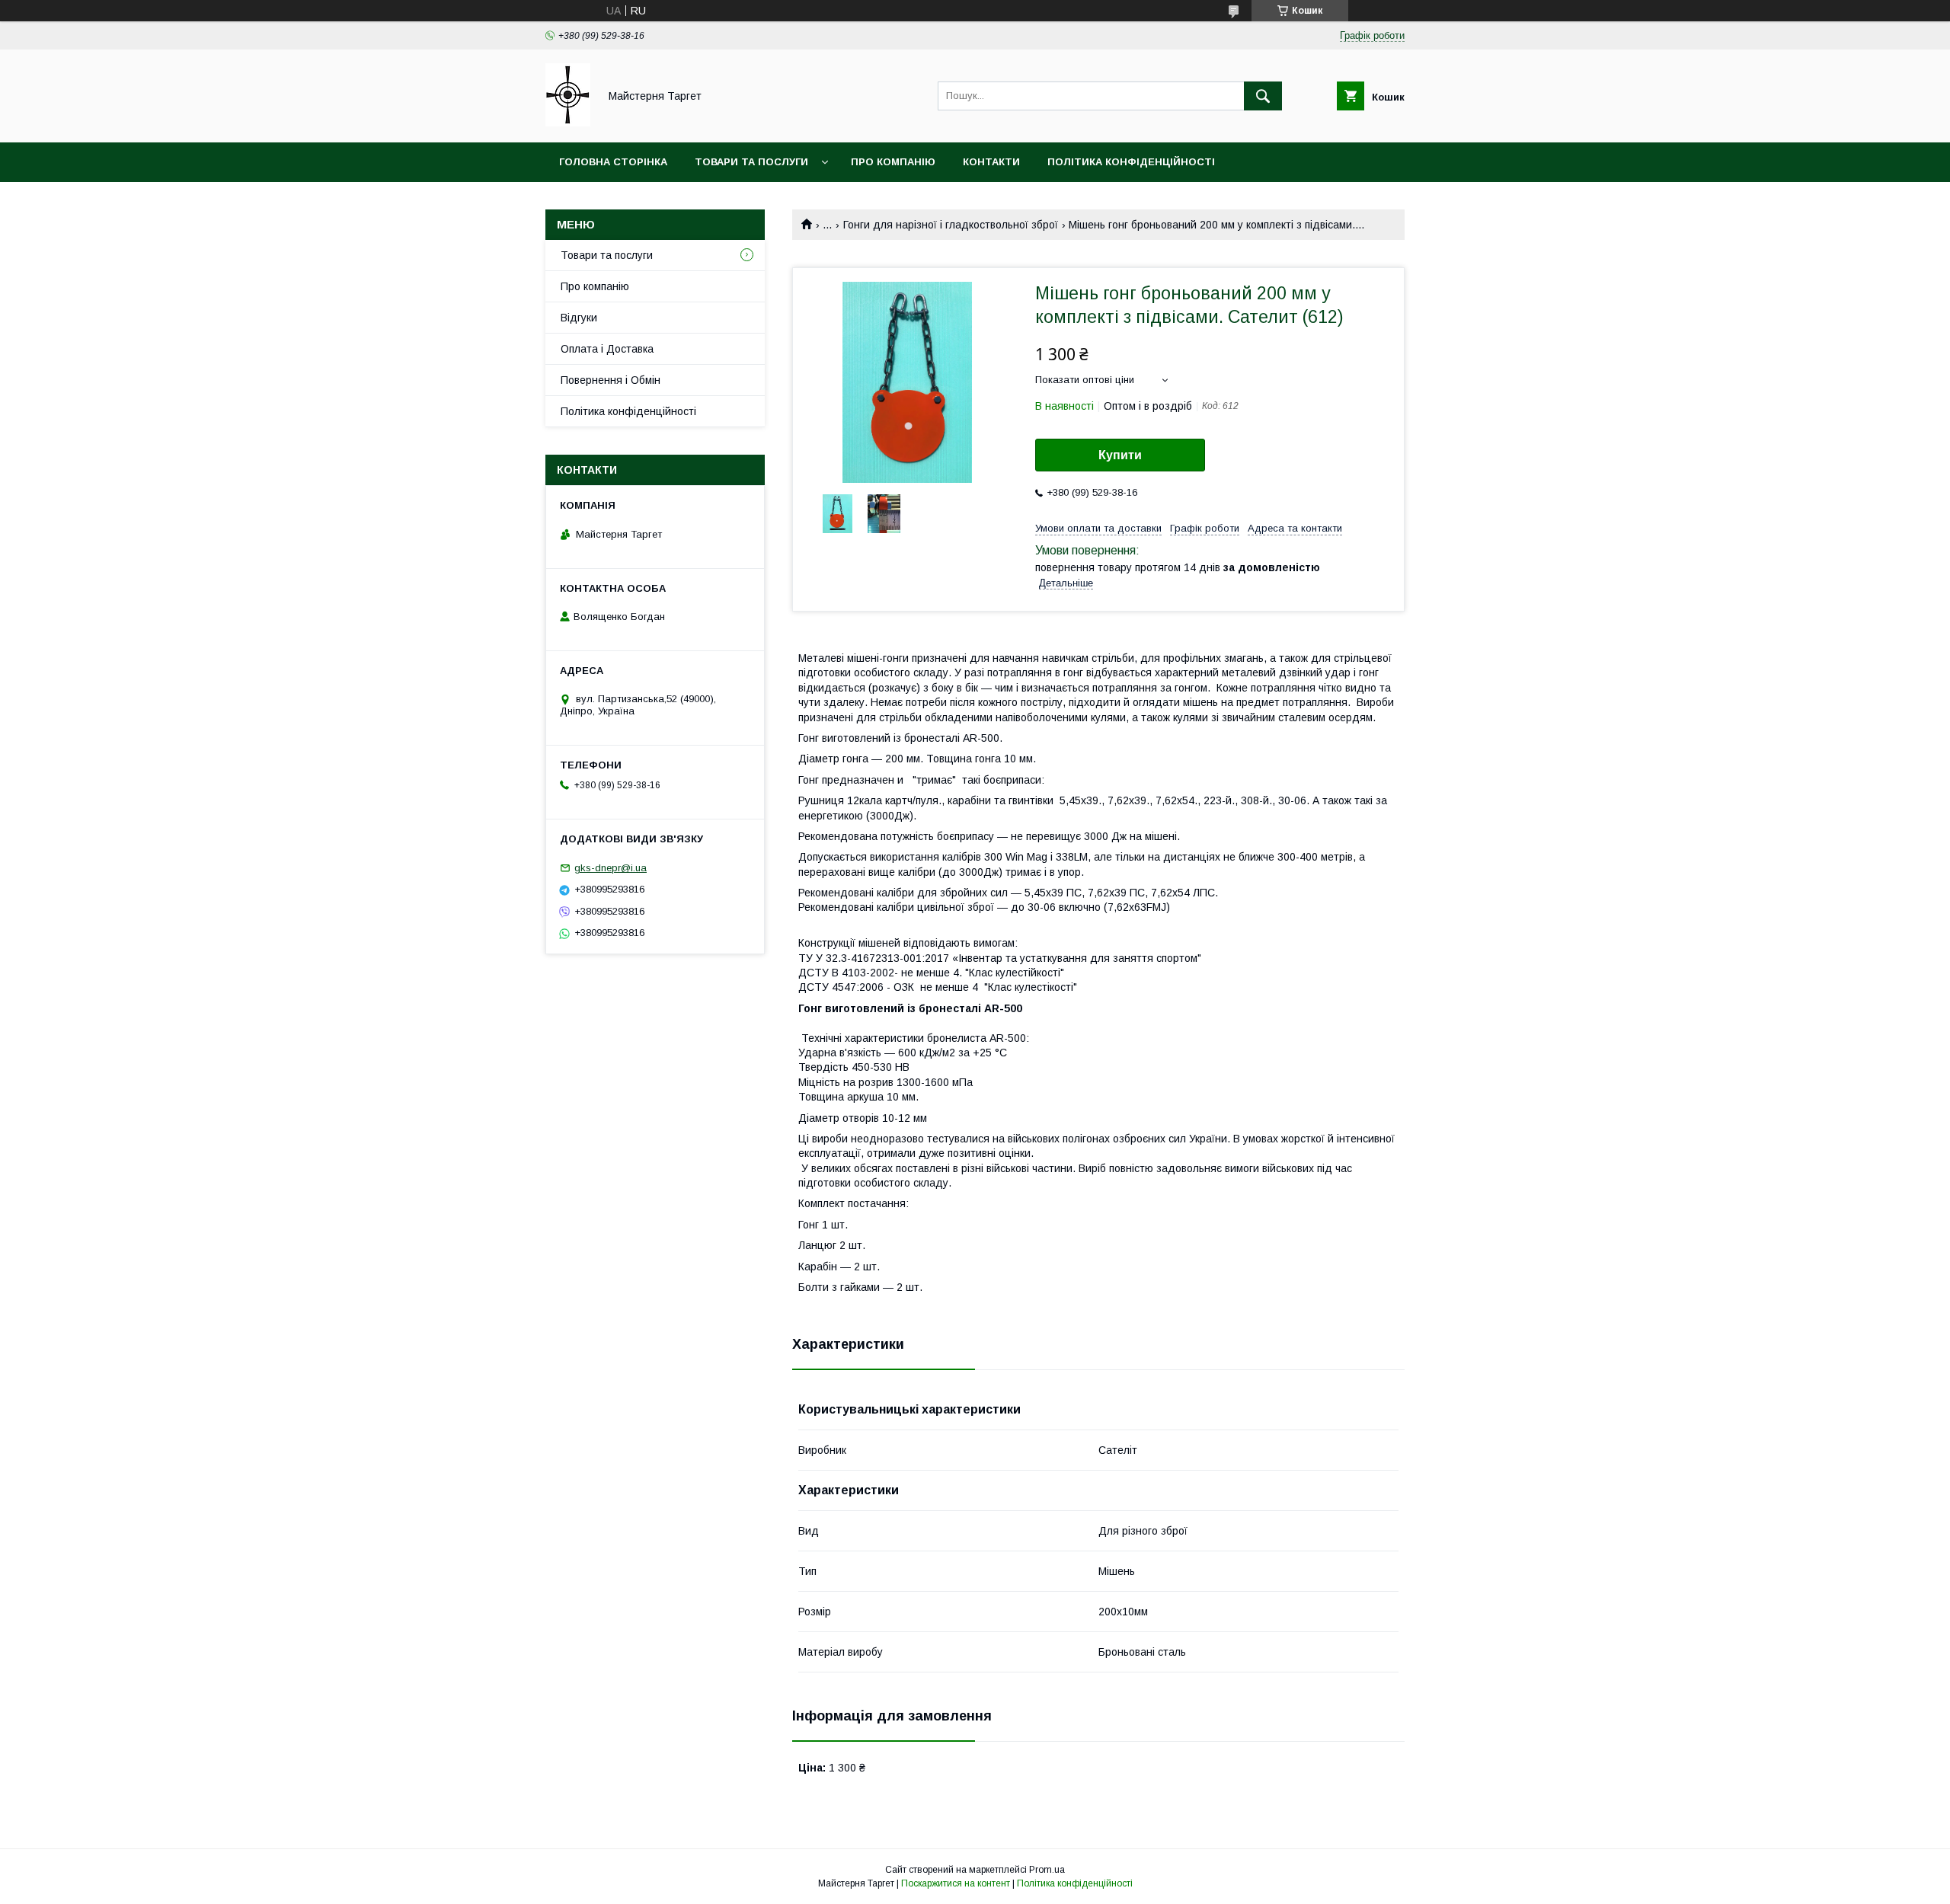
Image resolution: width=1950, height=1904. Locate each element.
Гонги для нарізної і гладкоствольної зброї (951, 225)
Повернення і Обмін (611, 380)
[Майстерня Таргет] (568, 123)
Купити (1120, 455)
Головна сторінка (613, 162)
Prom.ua (1047, 1870)
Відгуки (579, 318)
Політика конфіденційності (1131, 162)
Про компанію (893, 162)
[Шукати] (1263, 96)
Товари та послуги (751, 162)
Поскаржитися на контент (956, 1883)
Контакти (991, 162)
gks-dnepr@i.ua (611, 868)
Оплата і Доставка (607, 349)
